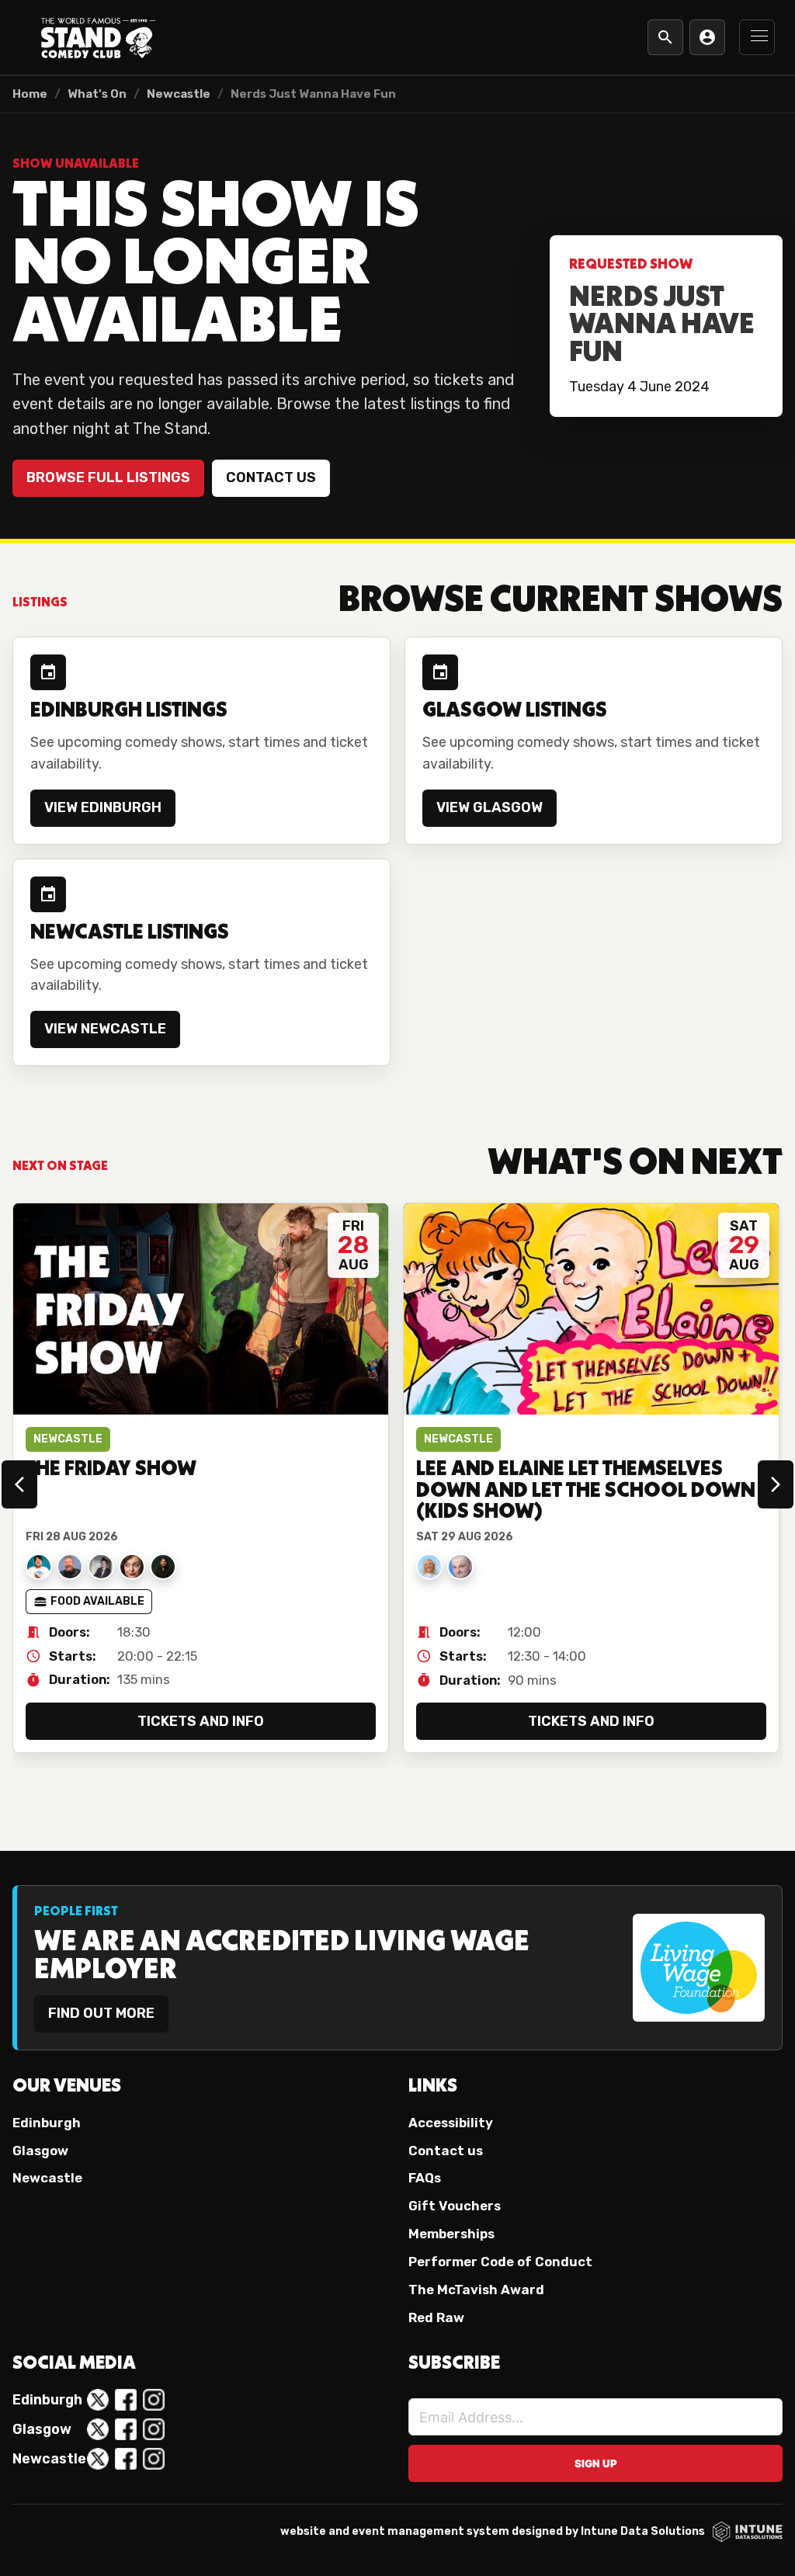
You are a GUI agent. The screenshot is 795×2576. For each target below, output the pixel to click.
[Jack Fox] (39, 1567)
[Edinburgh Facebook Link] (126, 2400)
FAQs (425, 2178)
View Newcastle (105, 1029)
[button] (757, 37)
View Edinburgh (103, 807)
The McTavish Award (476, 2290)
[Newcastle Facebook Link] (126, 2459)
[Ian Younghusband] (70, 1567)
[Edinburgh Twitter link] (98, 2400)
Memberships (451, 2234)
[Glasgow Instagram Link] (154, 2429)
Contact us (271, 477)
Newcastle (179, 94)
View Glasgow (489, 807)
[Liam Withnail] (163, 1567)
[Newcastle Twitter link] (98, 2459)
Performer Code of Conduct (500, 2262)
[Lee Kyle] (460, 1567)
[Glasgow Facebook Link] (126, 2429)
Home (30, 94)
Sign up (596, 2463)
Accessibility (451, 2123)
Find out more (101, 2013)
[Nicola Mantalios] (132, 1567)
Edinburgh (47, 2123)
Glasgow (40, 2151)
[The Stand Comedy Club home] (98, 37)
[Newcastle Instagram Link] (154, 2459)
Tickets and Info (201, 1721)
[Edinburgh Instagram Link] (154, 2400)
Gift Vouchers (455, 2206)
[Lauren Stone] (101, 1567)
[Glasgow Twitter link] (98, 2429)
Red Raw (436, 2317)
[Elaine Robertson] (429, 1567)
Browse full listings (108, 477)
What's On (97, 94)
